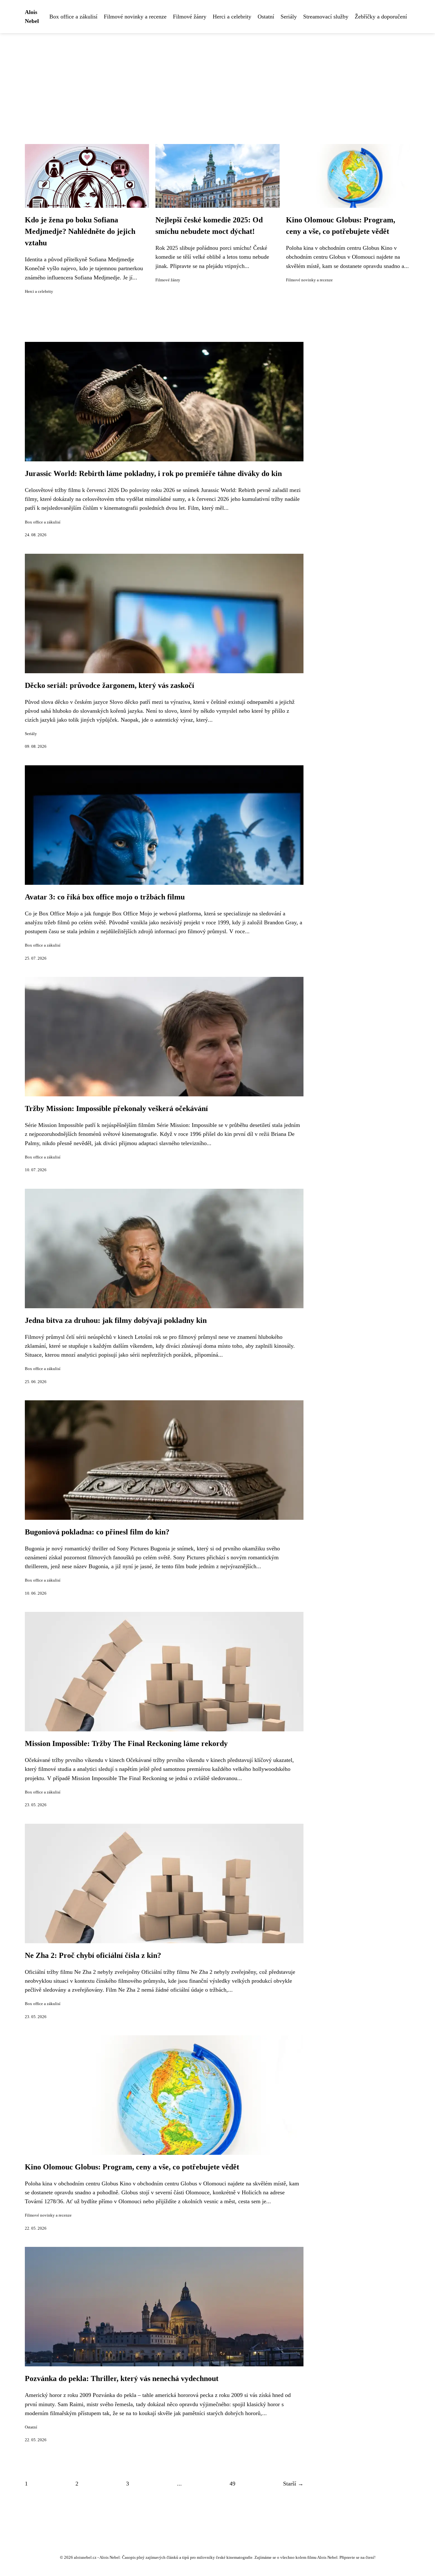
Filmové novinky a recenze (135, 17)
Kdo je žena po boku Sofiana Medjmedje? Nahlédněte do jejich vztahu (80, 231)
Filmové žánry (190, 17)
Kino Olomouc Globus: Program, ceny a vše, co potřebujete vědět (132, 2167)
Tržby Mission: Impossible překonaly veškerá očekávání (116, 1108)
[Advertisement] (217, 81)
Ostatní (266, 17)
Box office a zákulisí (73, 17)
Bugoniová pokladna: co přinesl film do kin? (97, 1532)
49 (232, 2484)
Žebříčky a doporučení (381, 17)
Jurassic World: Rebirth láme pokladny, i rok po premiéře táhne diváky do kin (153, 473)
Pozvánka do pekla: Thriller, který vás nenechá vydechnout (122, 2378)
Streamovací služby (326, 17)
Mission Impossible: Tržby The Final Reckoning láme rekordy (126, 1743)
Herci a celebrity (232, 17)
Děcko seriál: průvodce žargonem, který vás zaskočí (110, 685)
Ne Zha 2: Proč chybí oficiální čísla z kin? (93, 1955)
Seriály (289, 17)
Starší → (293, 2484)
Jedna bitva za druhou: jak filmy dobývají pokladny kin (116, 1320)
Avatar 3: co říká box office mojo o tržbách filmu (105, 897)
